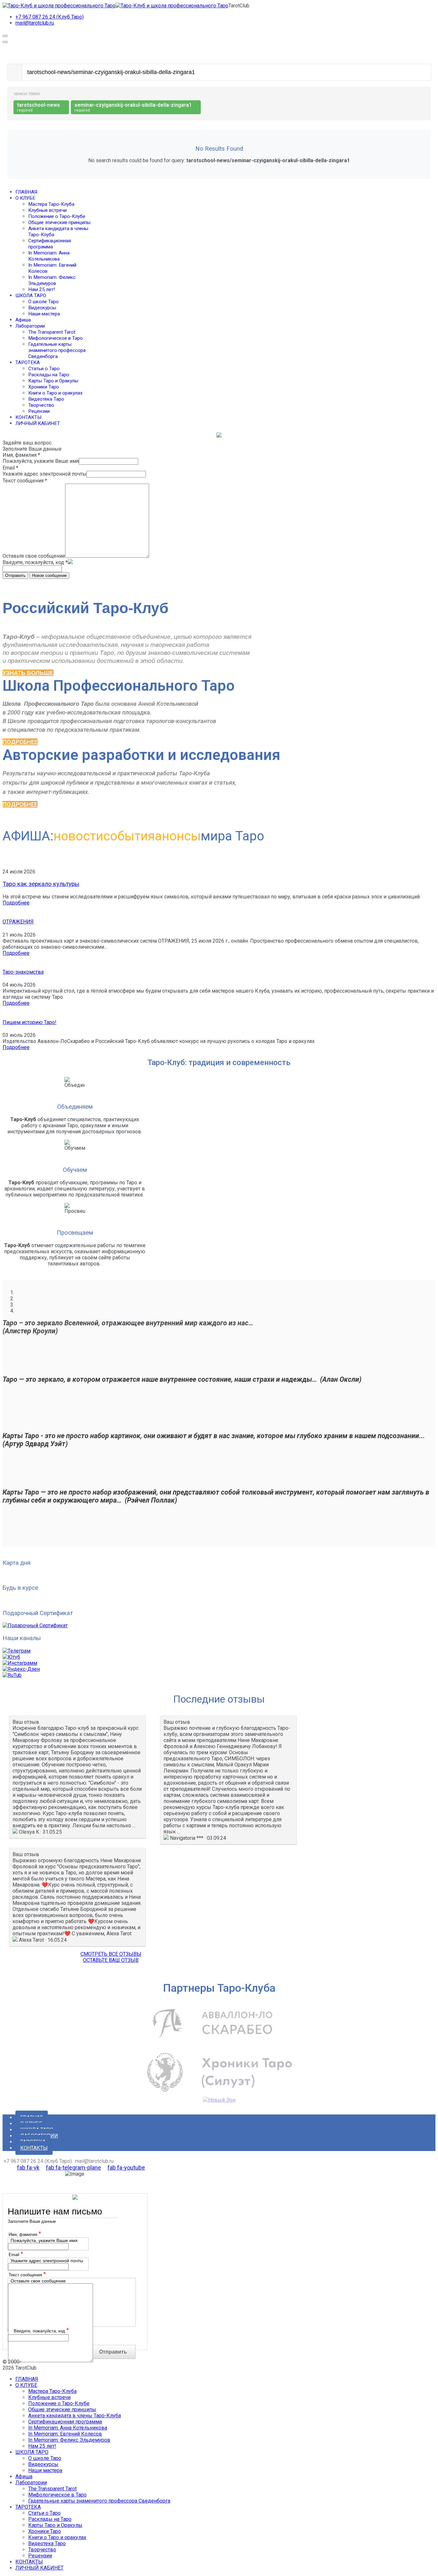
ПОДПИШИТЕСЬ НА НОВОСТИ (39, 1601)
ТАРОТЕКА (28, 363)
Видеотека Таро (46, 399)
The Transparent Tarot (52, 332)
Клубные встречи (47, 210)
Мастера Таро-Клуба (51, 204)
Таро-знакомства (23, 972)
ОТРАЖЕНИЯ (18, 922)
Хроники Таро (44, 387)
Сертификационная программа (50, 244)
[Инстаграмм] (20, 1663)
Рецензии (39, 411)
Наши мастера (44, 314)
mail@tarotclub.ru (35, 23)
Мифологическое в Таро (55, 338)
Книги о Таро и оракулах (55, 393)
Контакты (34, 2148)
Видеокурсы (42, 308)
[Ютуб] (11, 1657)
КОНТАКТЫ (28, 417)
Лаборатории (30, 326)
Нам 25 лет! (42, 289)
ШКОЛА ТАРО (31, 296)
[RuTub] (12, 1675)
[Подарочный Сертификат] (35, 1626)
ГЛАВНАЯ (26, 192)
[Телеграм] (17, 1651)
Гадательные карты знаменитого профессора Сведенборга (57, 350)
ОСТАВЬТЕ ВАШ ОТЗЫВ (111, 1960)
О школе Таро (43, 302)
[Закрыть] (5, 42)
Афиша (23, 320)
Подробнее (16, 903)
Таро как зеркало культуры (41, 884)
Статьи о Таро (44, 369)
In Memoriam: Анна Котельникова (49, 256)
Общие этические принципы (59, 222)
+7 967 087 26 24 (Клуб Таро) (50, 17)
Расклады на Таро (49, 375)
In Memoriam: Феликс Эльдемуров (52, 280)
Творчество (41, 405)
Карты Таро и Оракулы (53, 381)
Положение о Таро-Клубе (57, 216)
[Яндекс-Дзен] (21, 1669)
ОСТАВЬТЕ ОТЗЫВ (24, 1550)
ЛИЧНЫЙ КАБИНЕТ (38, 423)
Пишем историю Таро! (29, 1022)
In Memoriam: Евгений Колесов (65, 2434)
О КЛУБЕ (25, 198)
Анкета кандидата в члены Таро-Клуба (75, 2416)
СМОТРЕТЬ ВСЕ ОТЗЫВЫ (111, 1954)
